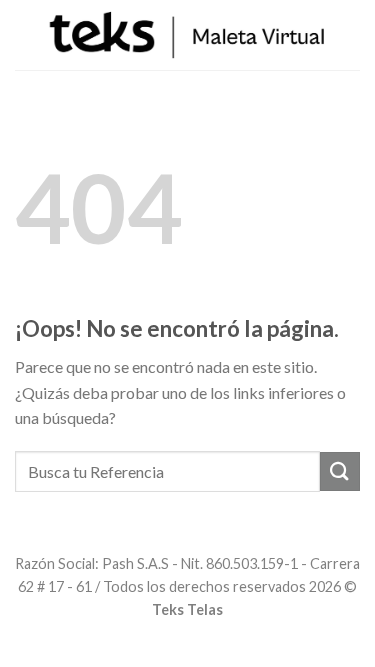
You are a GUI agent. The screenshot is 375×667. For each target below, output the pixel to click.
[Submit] (340, 471)
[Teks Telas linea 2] (188, 34)
